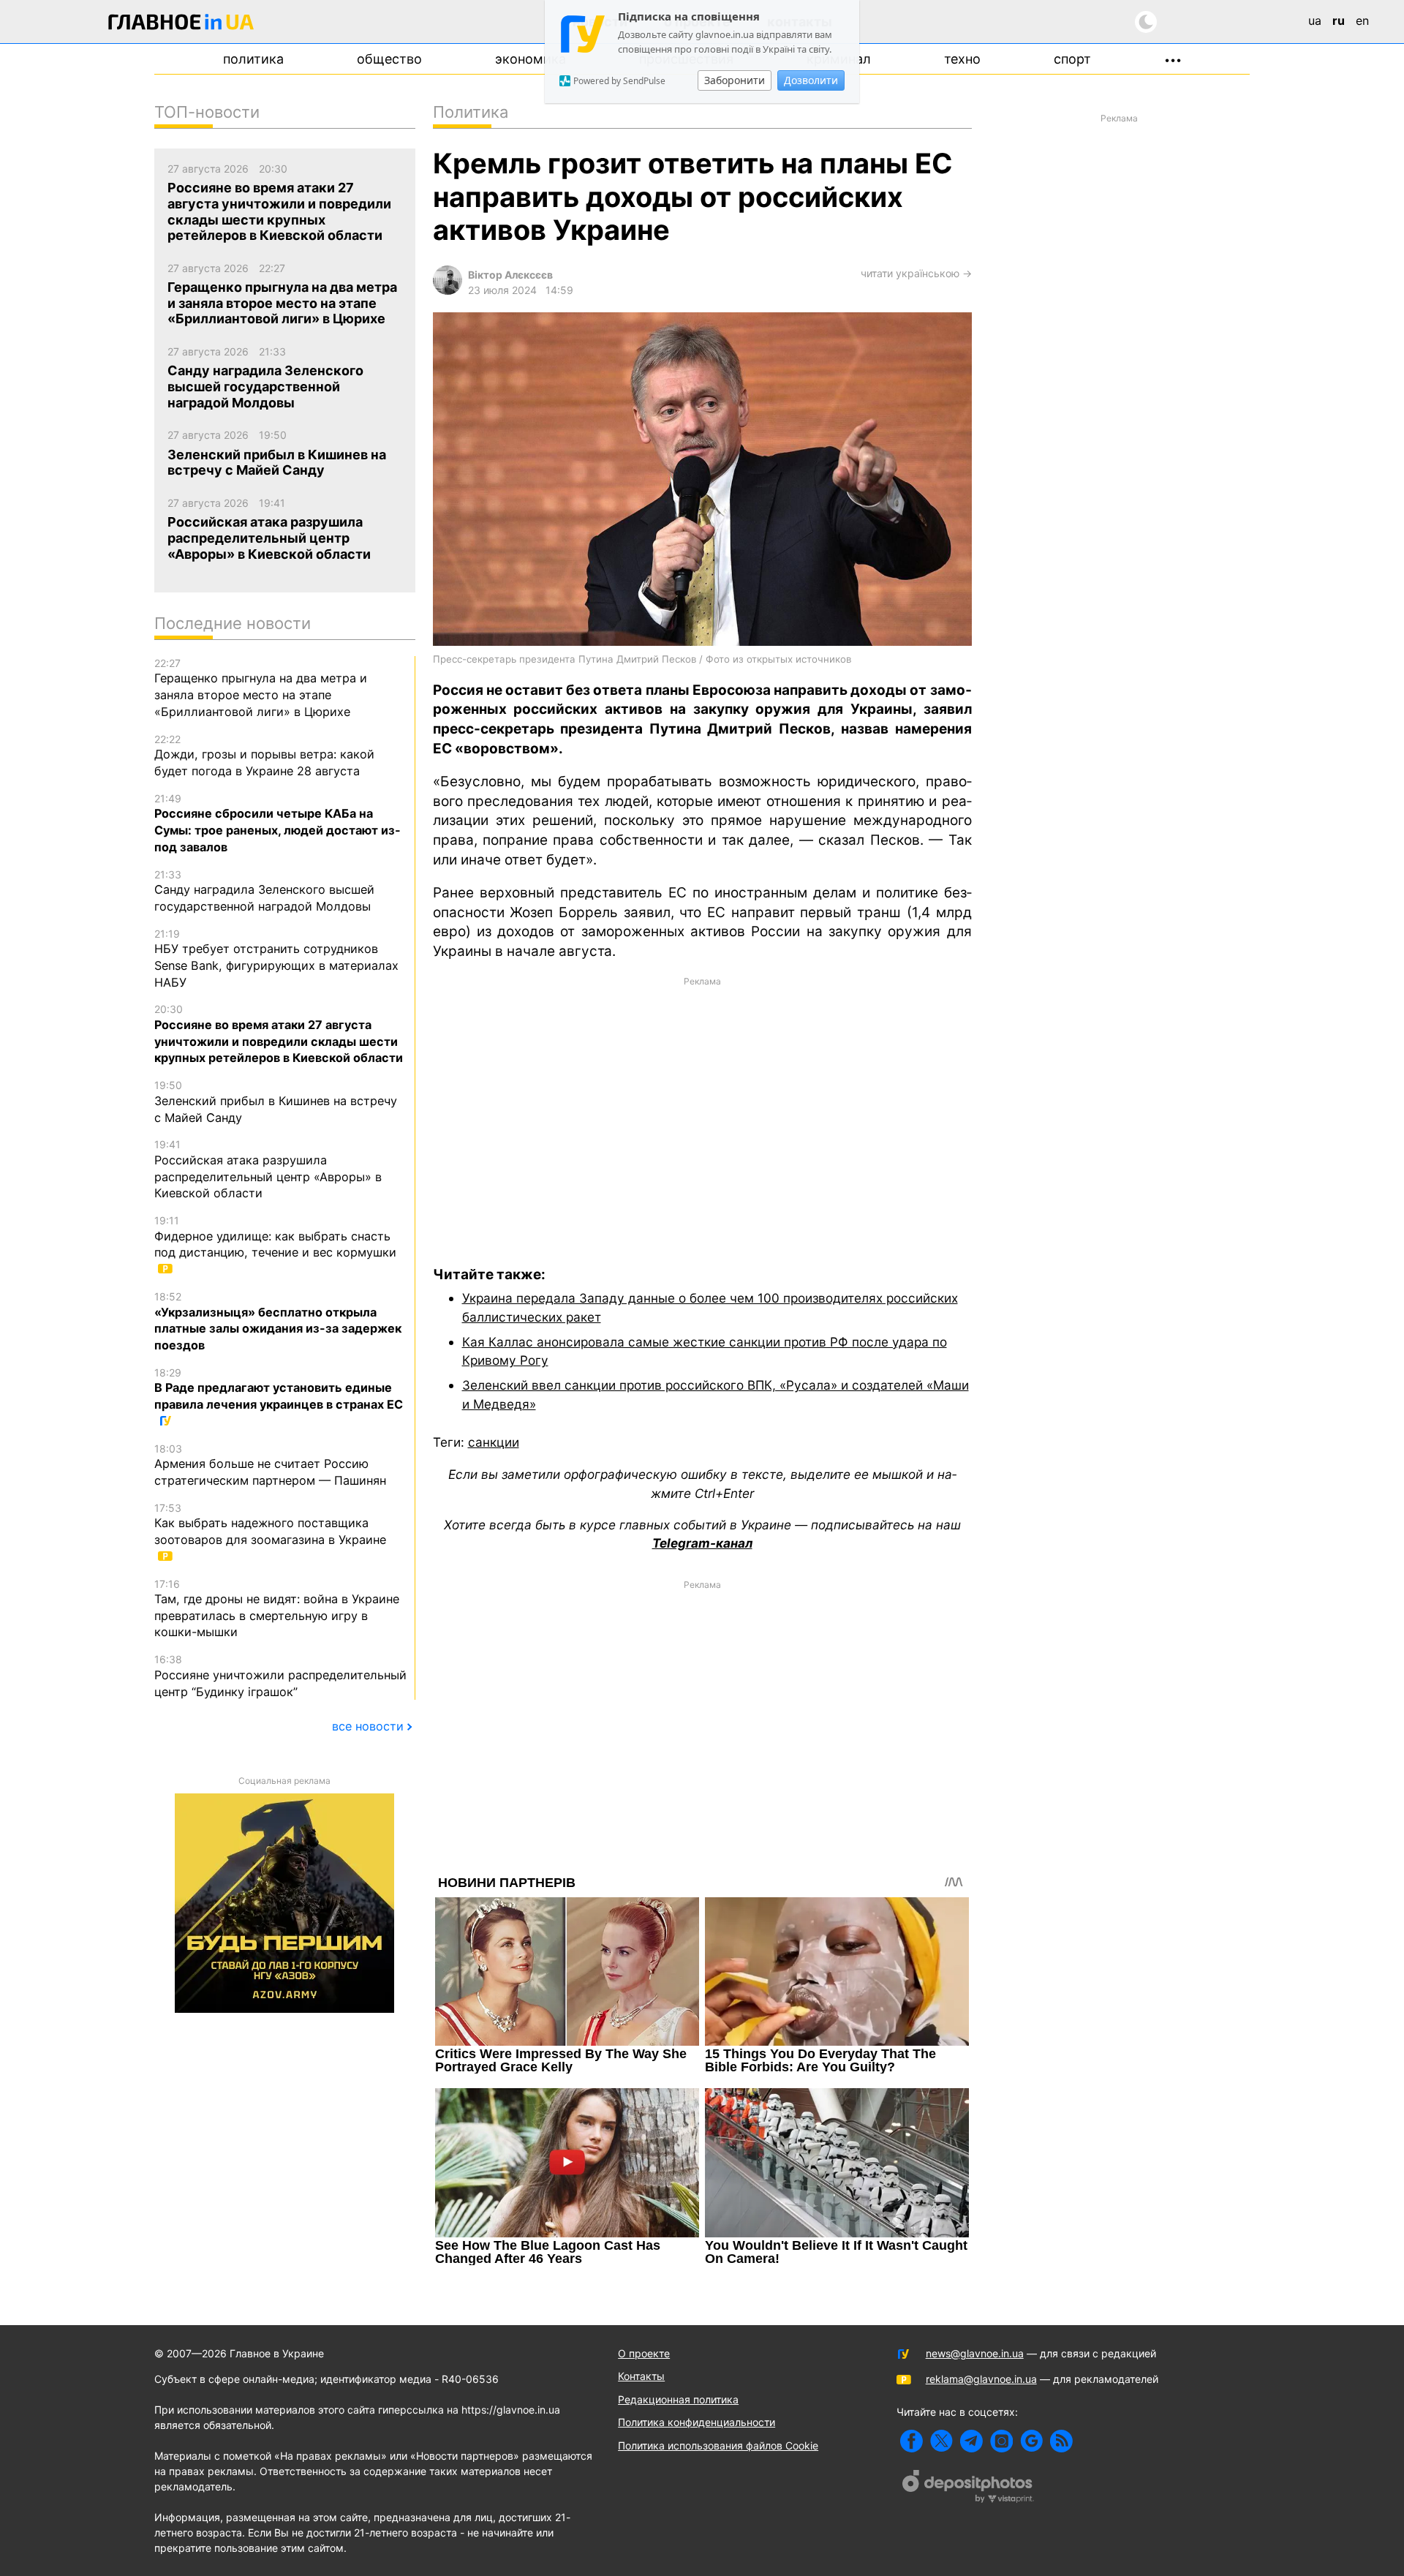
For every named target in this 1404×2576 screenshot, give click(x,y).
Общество (389, 59)
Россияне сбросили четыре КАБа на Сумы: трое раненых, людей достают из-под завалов (278, 823)
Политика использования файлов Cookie (718, 2445)
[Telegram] (971, 2441)
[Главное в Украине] (181, 25)
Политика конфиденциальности (697, 2422)
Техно (962, 59)
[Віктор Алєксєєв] (448, 291)
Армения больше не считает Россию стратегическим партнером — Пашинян (270, 1465)
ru (1339, 20)
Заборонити (735, 80)
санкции (494, 1442)
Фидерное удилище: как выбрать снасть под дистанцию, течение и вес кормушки (275, 1237)
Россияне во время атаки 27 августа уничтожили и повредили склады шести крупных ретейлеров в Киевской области (279, 1034)
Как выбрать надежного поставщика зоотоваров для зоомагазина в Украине (270, 1524)
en (1362, 20)
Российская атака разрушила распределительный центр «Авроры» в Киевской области (268, 1169)
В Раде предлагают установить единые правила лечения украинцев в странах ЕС (279, 1389)
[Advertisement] (702, 1110)
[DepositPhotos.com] (968, 2488)
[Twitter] (941, 2441)
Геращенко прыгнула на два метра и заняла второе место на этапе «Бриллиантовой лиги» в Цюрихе (261, 688)
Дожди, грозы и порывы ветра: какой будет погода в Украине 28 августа (264, 756)
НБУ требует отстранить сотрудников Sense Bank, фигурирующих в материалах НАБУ (276, 959)
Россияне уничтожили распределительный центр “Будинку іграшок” (280, 1676)
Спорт (1072, 59)
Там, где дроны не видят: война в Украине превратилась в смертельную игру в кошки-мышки (277, 1609)
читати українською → (916, 273)
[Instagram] (1001, 2441)
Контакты (641, 2376)
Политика (253, 59)
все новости (368, 1726)
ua (1315, 20)
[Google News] (1031, 2441)
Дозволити (811, 80)
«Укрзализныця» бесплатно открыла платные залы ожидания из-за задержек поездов (278, 1321)
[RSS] (1061, 2441)
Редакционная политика (678, 2399)
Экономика (531, 59)
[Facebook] (912, 2441)
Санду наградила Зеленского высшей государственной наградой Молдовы (264, 891)
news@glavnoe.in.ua (975, 2353)
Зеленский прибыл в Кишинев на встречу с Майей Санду (276, 1101)
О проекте (644, 2353)
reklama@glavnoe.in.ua (981, 2379)
